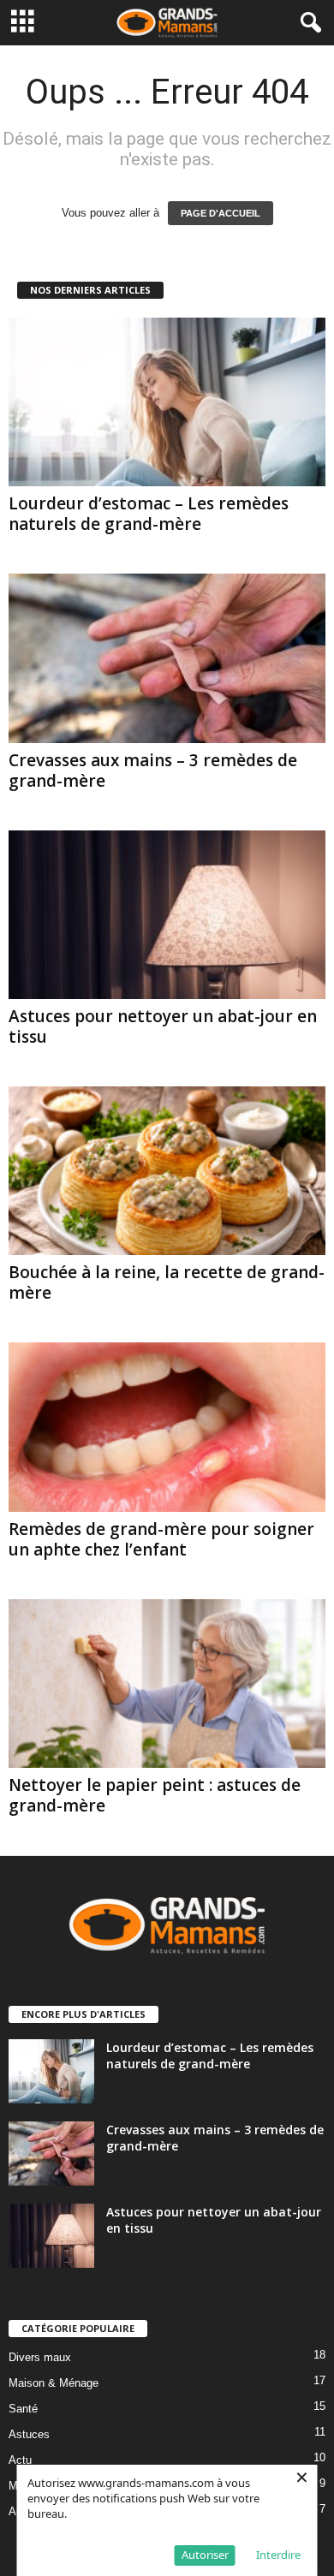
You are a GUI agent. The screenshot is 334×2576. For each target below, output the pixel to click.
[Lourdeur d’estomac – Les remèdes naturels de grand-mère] (167, 402)
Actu (20, 2460)
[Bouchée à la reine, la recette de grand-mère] (167, 1171)
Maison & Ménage (54, 2383)
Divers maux (40, 2357)
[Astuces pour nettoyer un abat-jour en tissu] (167, 915)
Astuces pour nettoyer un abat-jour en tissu (163, 1026)
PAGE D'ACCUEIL (221, 213)
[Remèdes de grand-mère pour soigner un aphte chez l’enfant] (167, 1427)
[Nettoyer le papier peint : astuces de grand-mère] (167, 1684)
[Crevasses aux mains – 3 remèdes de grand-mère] (167, 658)
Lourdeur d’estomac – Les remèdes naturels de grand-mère (149, 514)
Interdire (278, 2555)
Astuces (29, 2434)
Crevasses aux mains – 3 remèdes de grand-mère (153, 770)
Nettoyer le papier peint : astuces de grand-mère (155, 1795)
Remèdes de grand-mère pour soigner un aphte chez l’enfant (161, 1539)
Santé (23, 2409)
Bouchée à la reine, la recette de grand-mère (167, 1282)
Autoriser (205, 2555)
